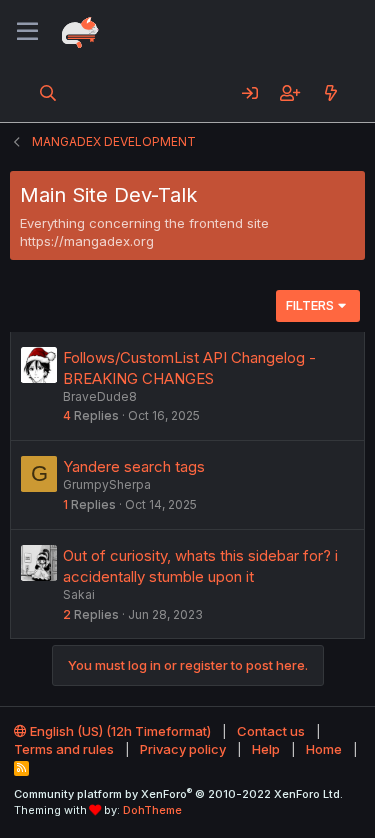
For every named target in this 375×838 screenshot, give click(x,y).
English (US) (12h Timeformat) (119, 731)
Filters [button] (310, 305)
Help (266, 749)
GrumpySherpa (107, 484)
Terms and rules (64, 749)
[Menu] (27, 32)
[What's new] (330, 93)
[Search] (48, 93)
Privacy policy (183, 749)
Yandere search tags (134, 466)
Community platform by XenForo (178, 794)
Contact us (271, 731)
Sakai (79, 594)
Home (324, 749)
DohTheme (152, 810)
